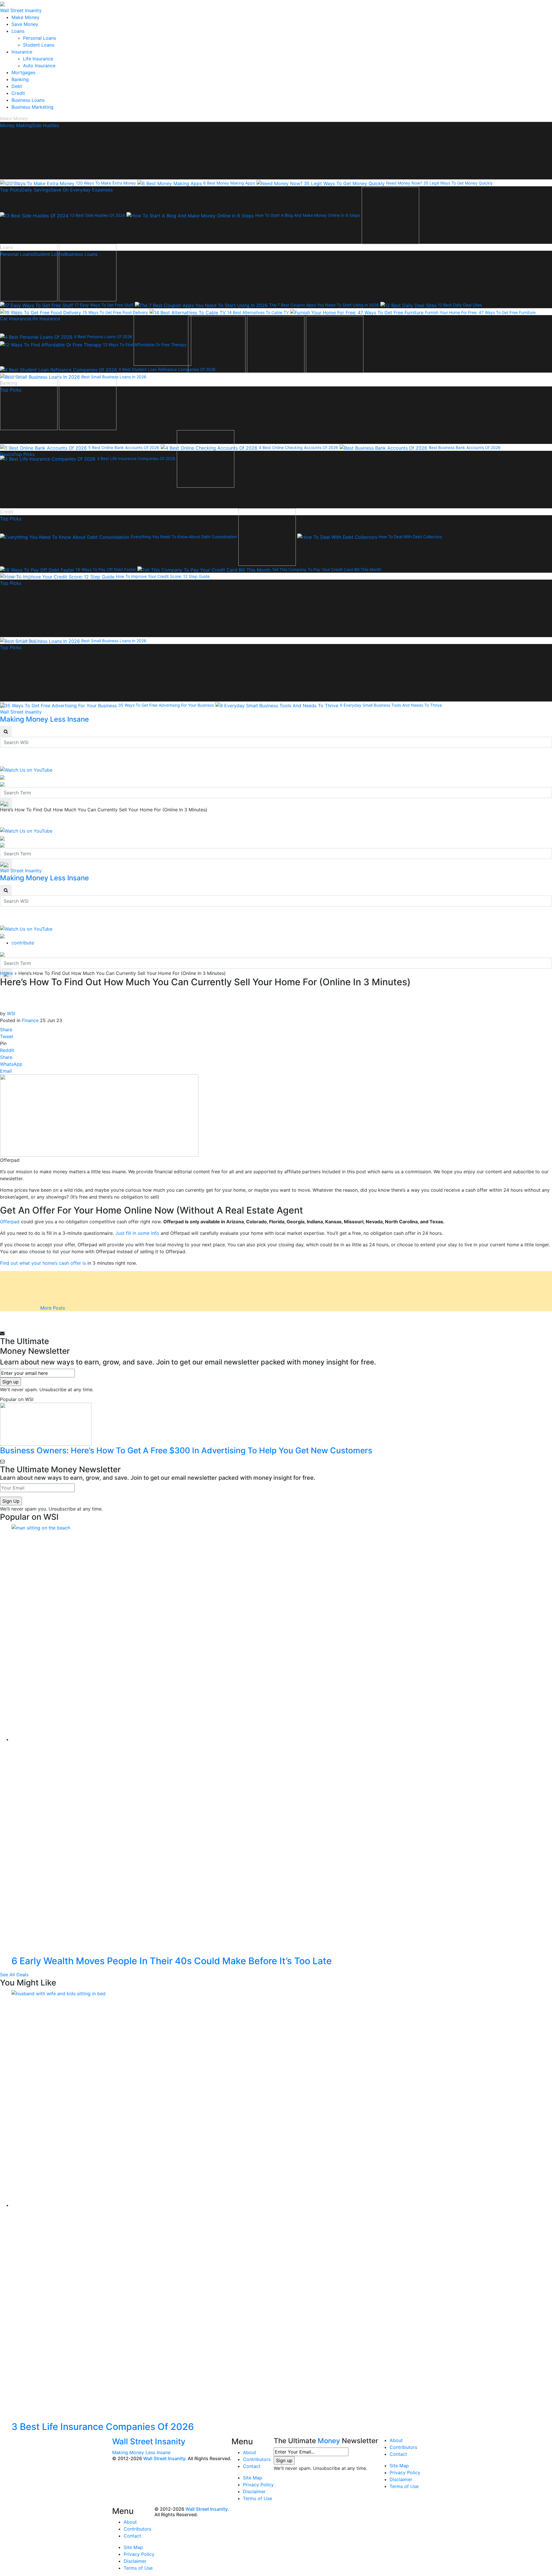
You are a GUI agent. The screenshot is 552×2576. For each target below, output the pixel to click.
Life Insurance (38, 59)
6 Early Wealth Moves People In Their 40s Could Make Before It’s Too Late (172, 1961)
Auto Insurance (39, 66)
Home (6, 973)
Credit (18, 93)
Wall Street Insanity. (165, 2458)
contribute (23, 943)
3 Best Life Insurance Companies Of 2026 (103, 2427)
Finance (30, 1020)
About (250, 2452)
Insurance (22, 52)
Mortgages (23, 72)
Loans (18, 31)
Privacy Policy (258, 2485)
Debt (17, 86)
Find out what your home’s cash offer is (43, 1263)
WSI (11, 1013)
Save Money (25, 24)
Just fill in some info (137, 1233)
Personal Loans (40, 38)
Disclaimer (254, 2491)
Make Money (25, 17)
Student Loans (39, 45)
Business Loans (28, 100)
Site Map (253, 2478)
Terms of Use (257, 2498)
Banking (20, 79)
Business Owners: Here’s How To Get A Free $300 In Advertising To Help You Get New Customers (186, 1450)
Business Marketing (32, 107)
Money (329, 2441)
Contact (252, 2466)
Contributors (257, 2459)
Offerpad (10, 1222)
